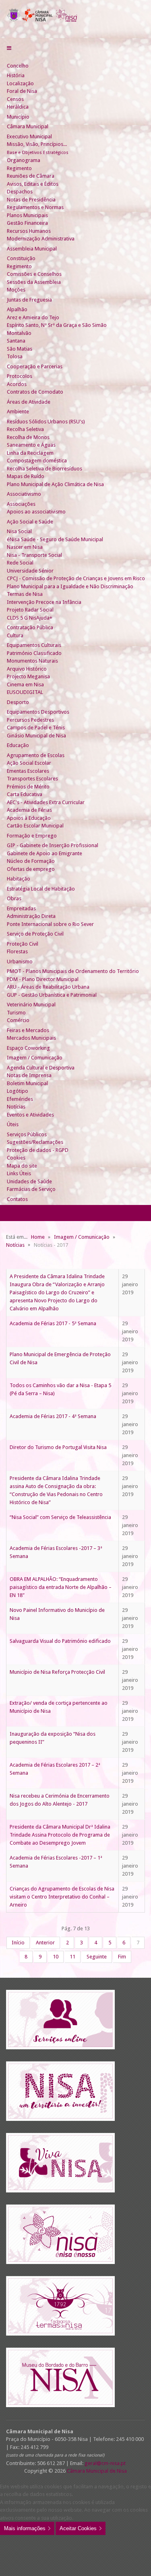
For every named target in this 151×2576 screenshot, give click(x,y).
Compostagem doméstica (37, 461)
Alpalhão (17, 309)
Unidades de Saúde (29, 1181)
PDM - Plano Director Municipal (43, 979)
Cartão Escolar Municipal (35, 826)
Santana (16, 341)
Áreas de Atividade (29, 402)
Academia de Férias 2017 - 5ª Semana (53, 1323)
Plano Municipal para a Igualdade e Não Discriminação (70, 586)
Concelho (18, 66)
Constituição (21, 258)
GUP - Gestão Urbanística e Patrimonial (52, 995)
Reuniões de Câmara (31, 176)
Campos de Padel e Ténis (36, 728)
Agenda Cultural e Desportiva (41, 1068)
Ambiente (18, 412)
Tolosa (15, 356)
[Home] (10, 58)
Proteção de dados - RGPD (38, 1150)
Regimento (19, 168)
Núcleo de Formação (31, 861)
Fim (122, 1957)
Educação (18, 745)
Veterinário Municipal (31, 1005)
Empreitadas (21, 908)
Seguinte (97, 1957)
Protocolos (20, 376)
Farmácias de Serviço (31, 1189)
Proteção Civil (23, 944)
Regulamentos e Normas (35, 207)
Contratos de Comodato (35, 392)
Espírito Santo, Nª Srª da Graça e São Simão (57, 325)
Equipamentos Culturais (34, 645)
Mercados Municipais (31, 1038)
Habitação (19, 879)
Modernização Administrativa (41, 239)
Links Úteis (19, 1173)
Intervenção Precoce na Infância (44, 602)
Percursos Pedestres (30, 720)
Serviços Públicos (27, 1134)
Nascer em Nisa (25, 547)
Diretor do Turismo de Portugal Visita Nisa (58, 1447)
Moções (16, 290)
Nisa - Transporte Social (34, 555)
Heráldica (18, 107)
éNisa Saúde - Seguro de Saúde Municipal (55, 539)
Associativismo (24, 494)
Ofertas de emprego (31, 869)
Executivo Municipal (29, 136)
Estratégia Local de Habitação (41, 889)
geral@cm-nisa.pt (105, 2463)
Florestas (17, 951)
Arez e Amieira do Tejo (33, 317)
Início (18, 1943)
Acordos (17, 384)
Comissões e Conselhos (34, 274)
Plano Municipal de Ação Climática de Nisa (55, 484)
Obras (14, 898)
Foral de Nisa (22, 91)
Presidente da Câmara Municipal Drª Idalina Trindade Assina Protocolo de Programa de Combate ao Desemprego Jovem (60, 1835)
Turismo (16, 1013)
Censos (15, 99)
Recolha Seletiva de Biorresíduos (44, 469)
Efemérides (20, 1099)
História (16, 75)
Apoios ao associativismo (36, 512)
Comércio (18, 1020)
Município (18, 117)
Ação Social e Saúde (30, 522)
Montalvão (19, 333)
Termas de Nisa (25, 594)
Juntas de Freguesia (29, 300)
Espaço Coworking (28, 1048)
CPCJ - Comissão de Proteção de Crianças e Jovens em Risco (76, 578)
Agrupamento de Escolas (36, 755)
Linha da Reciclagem (30, 453)
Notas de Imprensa (29, 1075)
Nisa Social (19, 531)
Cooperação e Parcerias (35, 366)
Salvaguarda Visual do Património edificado (60, 1641)
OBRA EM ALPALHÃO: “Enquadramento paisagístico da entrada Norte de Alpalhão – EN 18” (61, 1587)
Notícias (16, 1107)
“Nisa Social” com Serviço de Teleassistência (60, 1517)
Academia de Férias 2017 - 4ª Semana (53, 1416)
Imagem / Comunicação (35, 1058)
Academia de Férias (29, 810)
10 (56, 1957)
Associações (21, 504)
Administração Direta (31, 916)
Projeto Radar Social (30, 610)
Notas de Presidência (31, 200)
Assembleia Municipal (32, 249)
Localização (20, 83)
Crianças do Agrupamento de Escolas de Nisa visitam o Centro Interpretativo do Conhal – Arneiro (62, 1897)
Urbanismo (20, 962)
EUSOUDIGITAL (25, 692)
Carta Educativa (25, 794)
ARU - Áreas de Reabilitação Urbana (48, 987)
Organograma (24, 160)
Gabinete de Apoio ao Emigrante (44, 853)
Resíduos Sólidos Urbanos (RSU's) (46, 422)
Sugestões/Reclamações (35, 1142)
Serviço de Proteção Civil (35, 934)
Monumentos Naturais (32, 661)
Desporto (18, 702)
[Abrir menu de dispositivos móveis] (9, 48)
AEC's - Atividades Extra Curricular (46, 802)
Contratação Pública (30, 627)
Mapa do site (22, 1166)
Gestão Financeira (27, 223)
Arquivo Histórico (27, 669)
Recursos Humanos (29, 231)
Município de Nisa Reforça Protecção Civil (57, 1672)
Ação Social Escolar (29, 763)
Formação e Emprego (32, 836)
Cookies (16, 1158)
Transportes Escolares (32, 779)
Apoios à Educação (29, 818)
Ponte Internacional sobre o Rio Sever (50, 924)
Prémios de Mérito (28, 787)
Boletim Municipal (27, 1083)
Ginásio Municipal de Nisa (36, 736)
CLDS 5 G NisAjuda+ (30, 618)
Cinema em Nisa (25, 685)
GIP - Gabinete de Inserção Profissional (53, 845)
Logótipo (18, 1091)
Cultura (15, 635)
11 (72, 1957)
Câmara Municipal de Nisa (97, 2471)
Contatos (17, 1199)
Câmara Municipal (28, 126)
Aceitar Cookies (78, 2528)
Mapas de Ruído (26, 476)
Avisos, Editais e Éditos (33, 184)
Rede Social (20, 563)
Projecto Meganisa (28, 676)
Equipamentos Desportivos (38, 712)
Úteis (13, 1124)
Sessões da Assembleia (34, 282)
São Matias (20, 349)
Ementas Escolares (28, 771)
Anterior (45, 1943)
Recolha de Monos (28, 437)
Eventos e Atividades (30, 1115)
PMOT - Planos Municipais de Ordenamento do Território (73, 971)
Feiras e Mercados (28, 1030)
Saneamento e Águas (31, 445)
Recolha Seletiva (25, 429)
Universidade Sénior (30, 571)
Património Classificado (34, 653)
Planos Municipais (27, 215)
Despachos (20, 192)
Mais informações (25, 2528)
